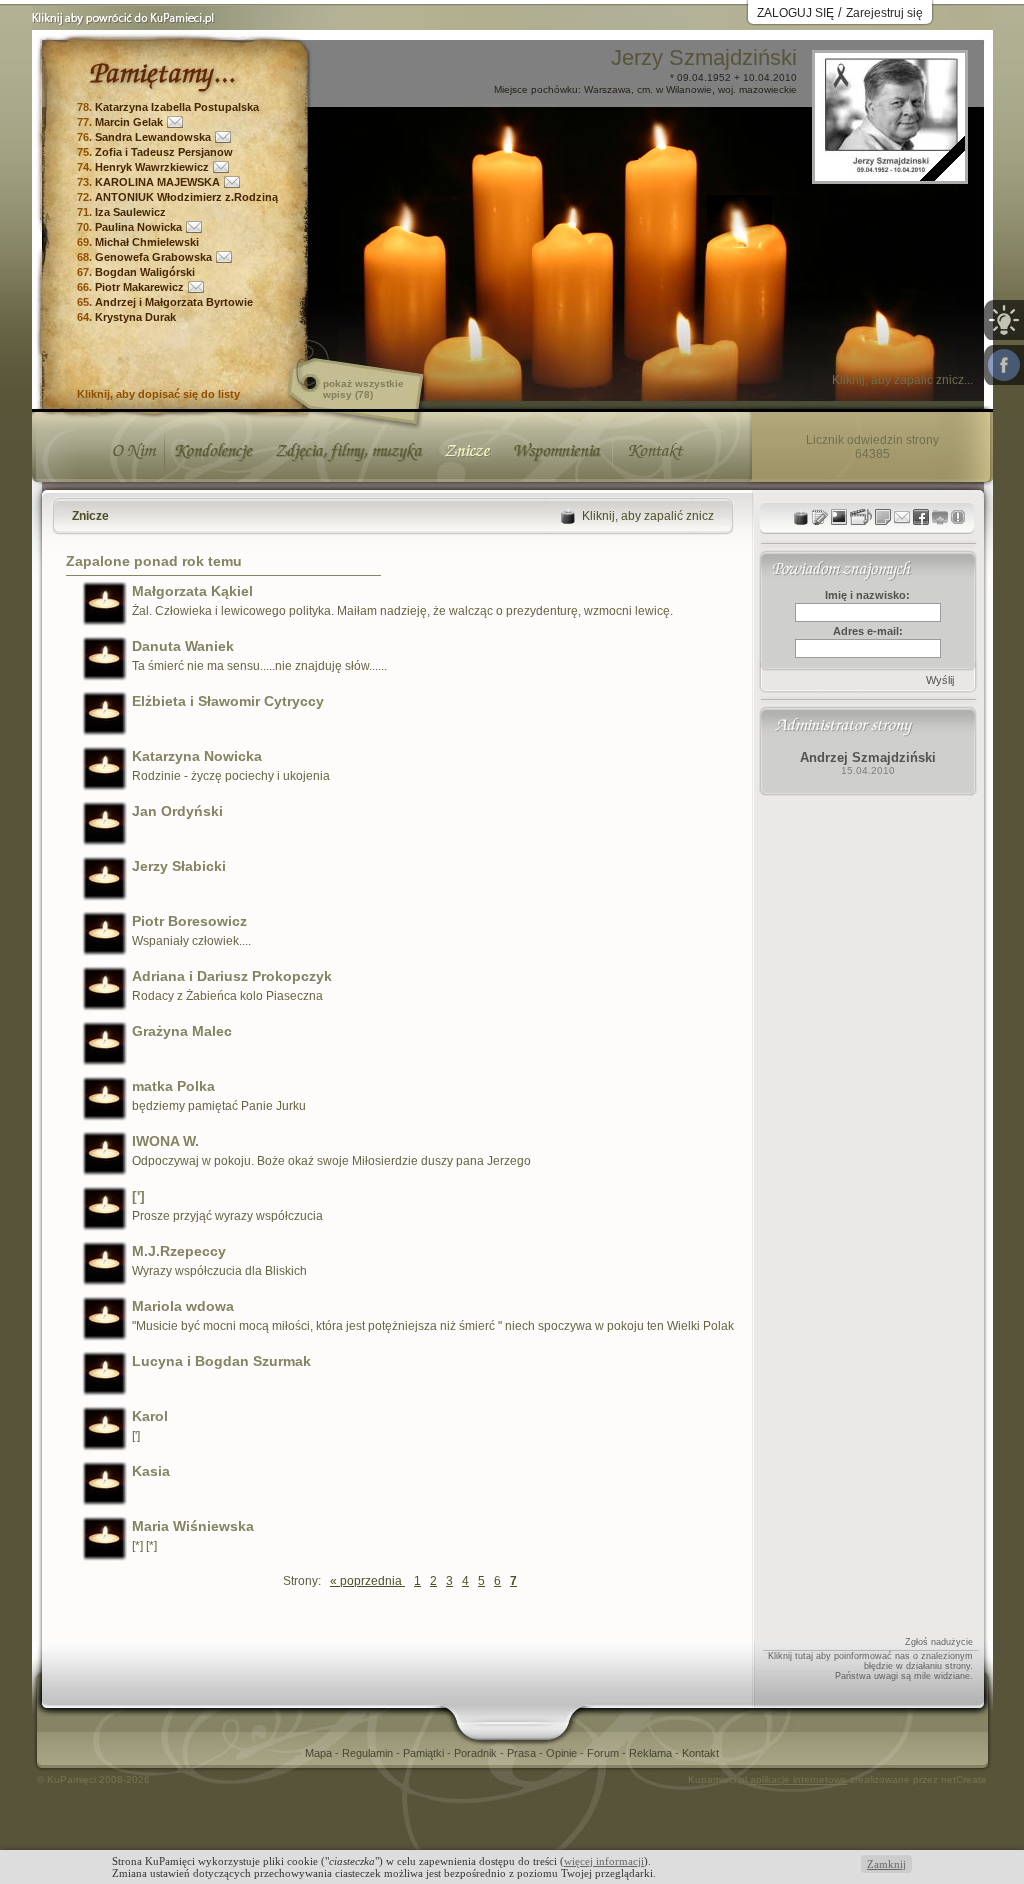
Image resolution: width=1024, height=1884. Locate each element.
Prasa (523, 1753)
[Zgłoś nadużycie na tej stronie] (958, 517)
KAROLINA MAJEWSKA (157, 182)
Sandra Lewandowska (153, 137)
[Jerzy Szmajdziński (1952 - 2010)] (890, 175)
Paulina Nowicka (138, 227)
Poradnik (477, 1753)
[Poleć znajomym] (921, 517)
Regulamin (369, 1753)
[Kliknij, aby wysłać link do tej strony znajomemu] (902, 517)
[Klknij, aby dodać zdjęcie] (839, 517)
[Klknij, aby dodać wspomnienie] (883, 517)
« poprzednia (367, 1581)
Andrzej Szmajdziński (868, 757)
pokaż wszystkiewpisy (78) (363, 389)
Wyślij (940, 680)
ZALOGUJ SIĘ (795, 13)
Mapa (320, 1753)
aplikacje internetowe (798, 1779)
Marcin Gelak (129, 122)
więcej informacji (604, 1861)
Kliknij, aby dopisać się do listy (158, 394)
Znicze (90, 516)
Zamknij (886, 1864)
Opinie (563, 1753)
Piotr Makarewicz (139, 287)
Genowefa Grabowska (153, 257)
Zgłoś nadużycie (939, 1642)
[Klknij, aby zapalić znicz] (801, 517)
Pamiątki (425, 1753)
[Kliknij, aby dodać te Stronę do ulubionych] (940, 517)
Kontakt (700, 1753)
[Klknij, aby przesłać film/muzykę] (861, 517)
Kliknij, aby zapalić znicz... (902, 380)
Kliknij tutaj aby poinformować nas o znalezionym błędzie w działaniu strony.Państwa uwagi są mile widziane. (870, 1666)
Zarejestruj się (884, 13)
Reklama (652, 1753)
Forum (604, 1753)
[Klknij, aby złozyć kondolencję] (820, 517)
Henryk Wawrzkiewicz (152, 167)
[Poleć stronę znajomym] (1004, 365)
